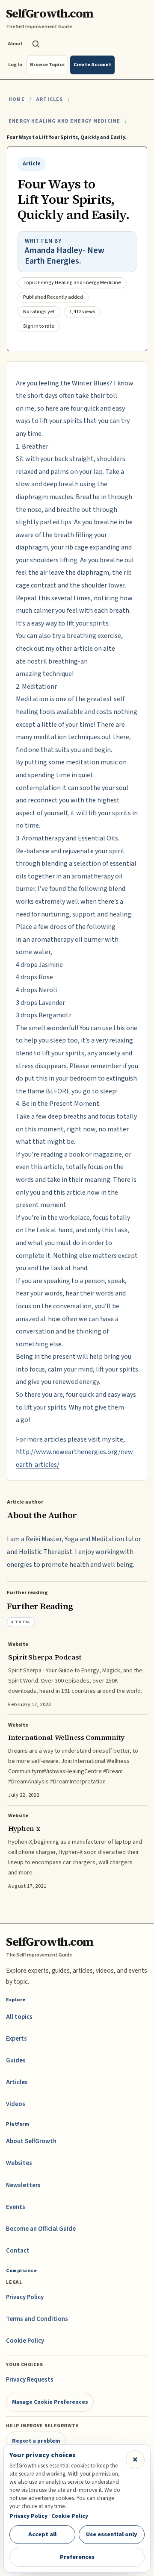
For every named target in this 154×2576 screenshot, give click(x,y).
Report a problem (36, 2441)
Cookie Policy (25, 2341)
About (15, 44)
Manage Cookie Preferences (50, 2402)
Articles (49, 99)
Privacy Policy (25, 2297)
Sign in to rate (39, 326)
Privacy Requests (30, 2380)
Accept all (42, 2534)
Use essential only (112, 2534)
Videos (16, 2104)
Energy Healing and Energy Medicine (64, 121)
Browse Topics (47, 65)
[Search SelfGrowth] (36, 44)
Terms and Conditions (37, 2319)
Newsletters (23, 2185)
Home (17, 99)
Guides (16, 2061)
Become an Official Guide (41, 2229)
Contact (18, 2251)
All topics (19, 2017)
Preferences (77, 2557)
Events (16, 2207)
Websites (19, 2163)
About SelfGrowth (31, 2141)
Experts (16, 2039)
